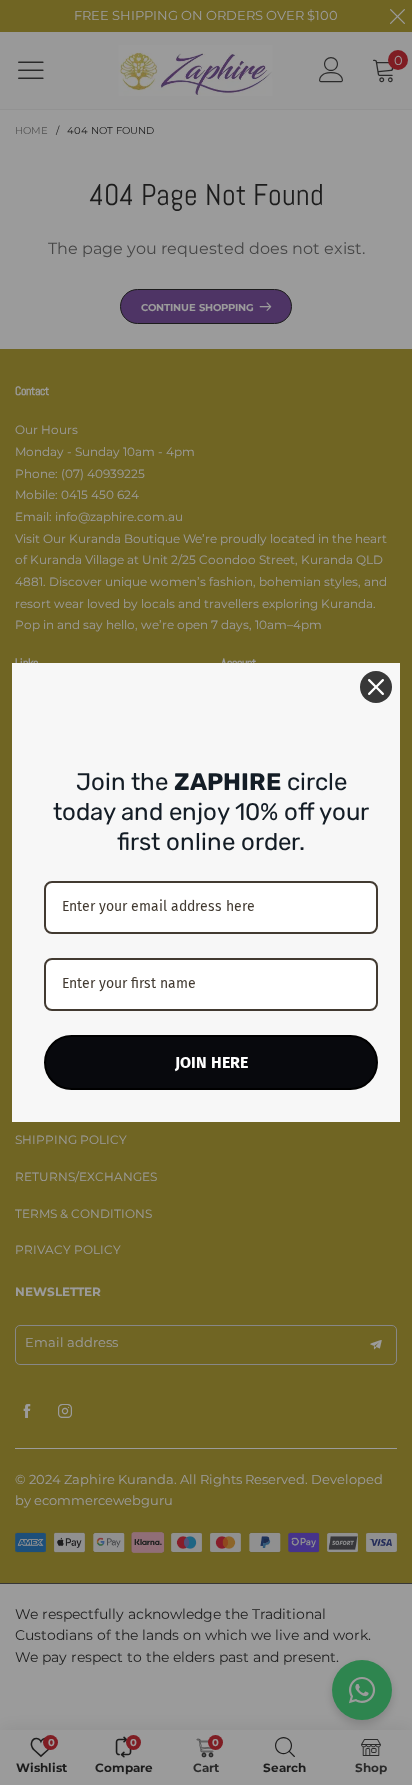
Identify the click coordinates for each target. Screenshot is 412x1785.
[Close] (376, 687)
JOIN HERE (211, 1062)
